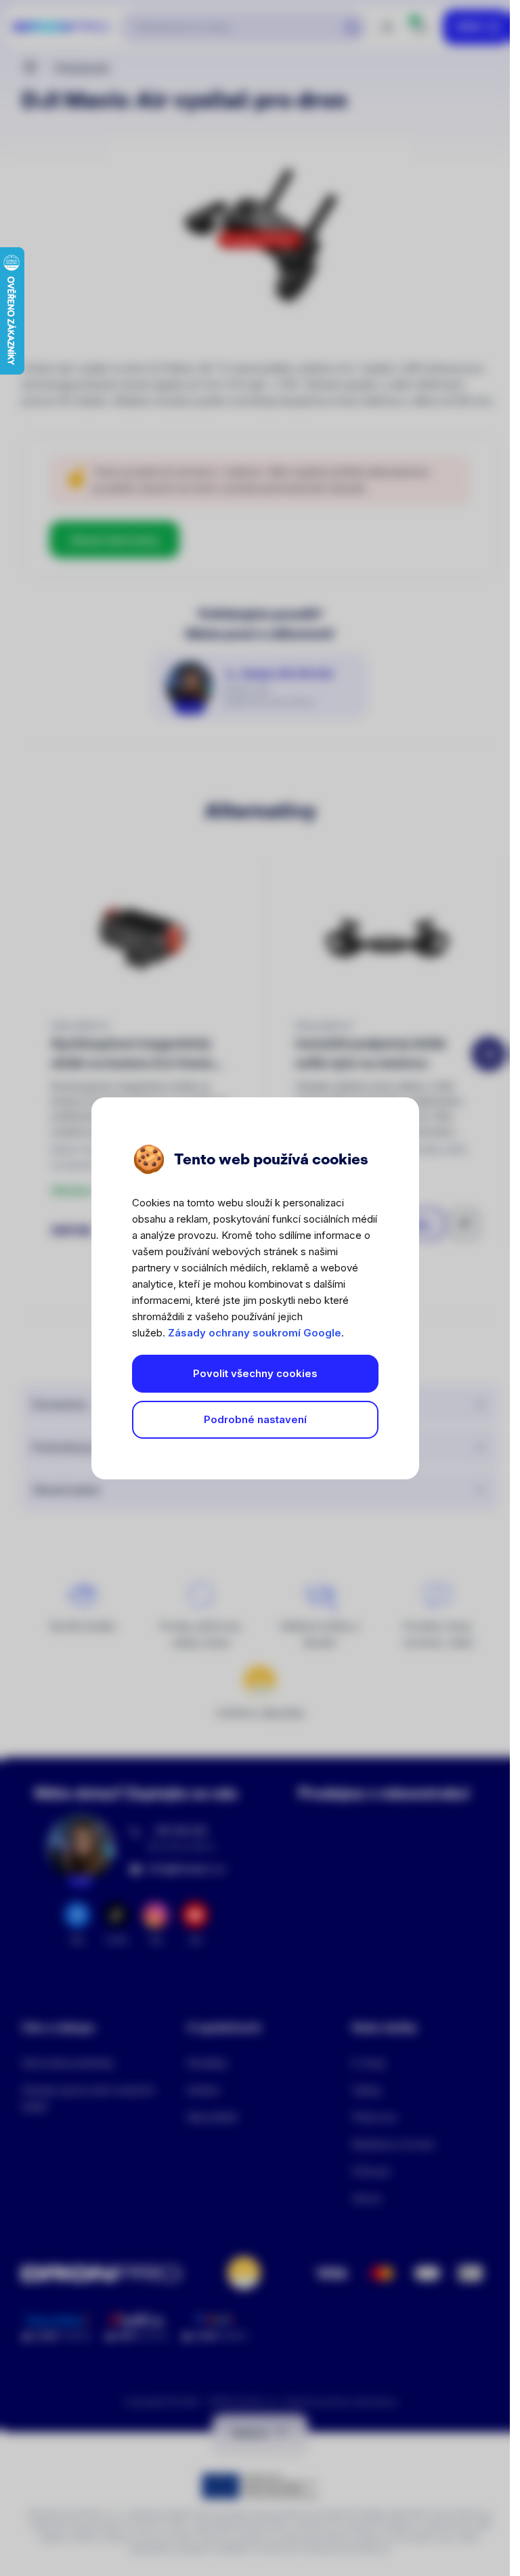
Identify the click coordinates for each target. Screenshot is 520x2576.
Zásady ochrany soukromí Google (255, 1333)
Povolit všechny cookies (255, 1373)
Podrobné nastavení (255, 1419)
